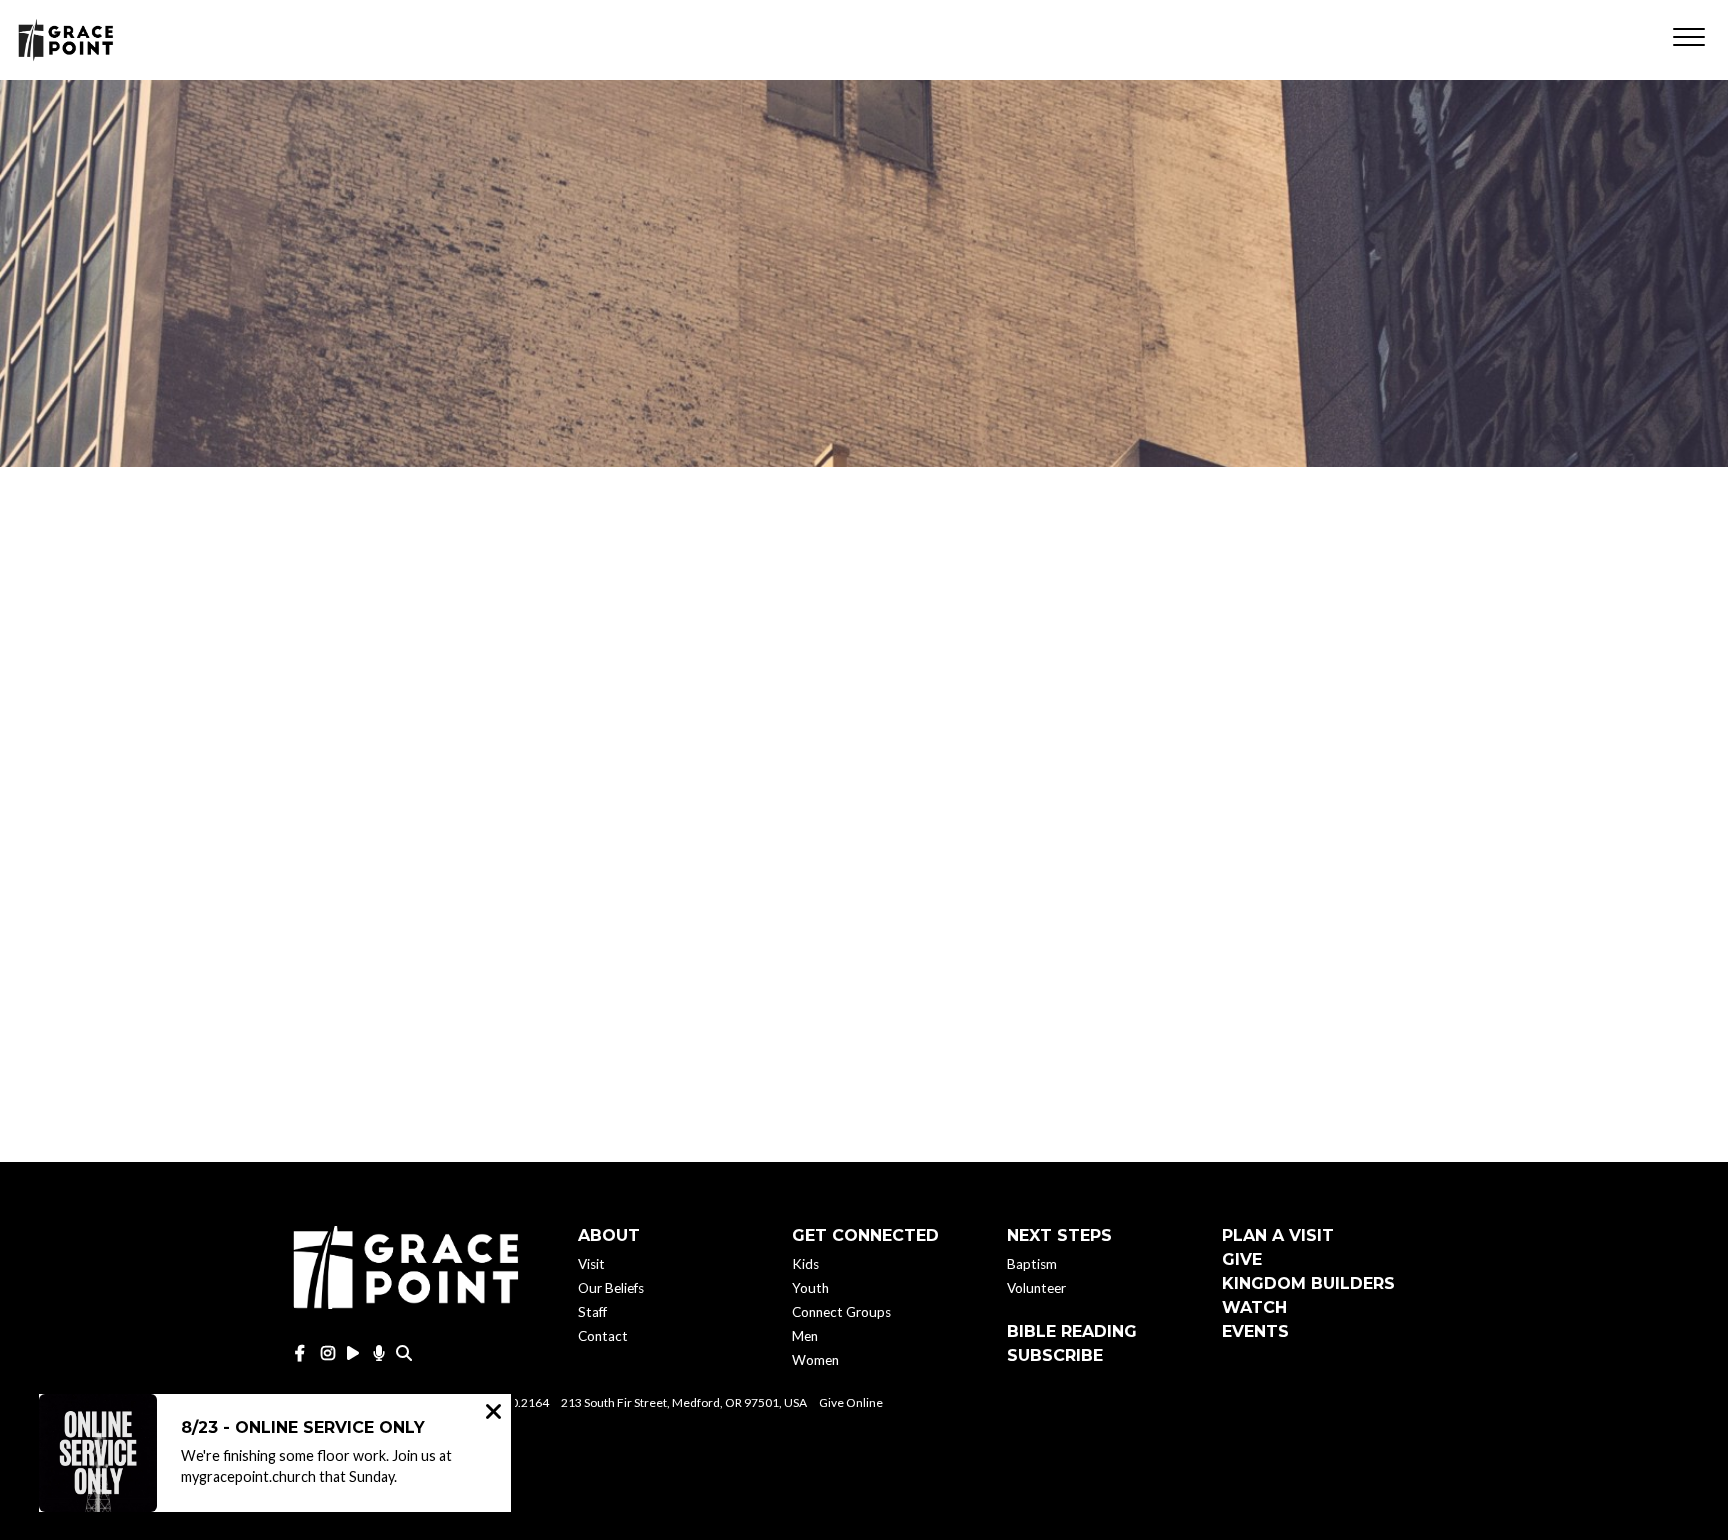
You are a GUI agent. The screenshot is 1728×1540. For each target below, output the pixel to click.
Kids (805, 1264)
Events (1255, 1331)
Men (805, 1336)
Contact (603, 1336)
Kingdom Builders (1308, 1283)
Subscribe (1055, 1355)
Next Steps (1059, 1235)
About (609, 1235)
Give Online (851, 1402)
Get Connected (865, 1235)
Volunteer (1036, 1288)
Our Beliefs (611, 1288)
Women (815, 1360)
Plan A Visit (1278, 1235)
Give (1242, 1259)
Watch (1254, 1307)
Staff (592, 1312)
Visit (591, 1264)
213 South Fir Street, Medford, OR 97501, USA (684, 1402)
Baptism (1032, 1264)
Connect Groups (841, 1312)
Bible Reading (1072, 1331)
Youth (810, 1288)
